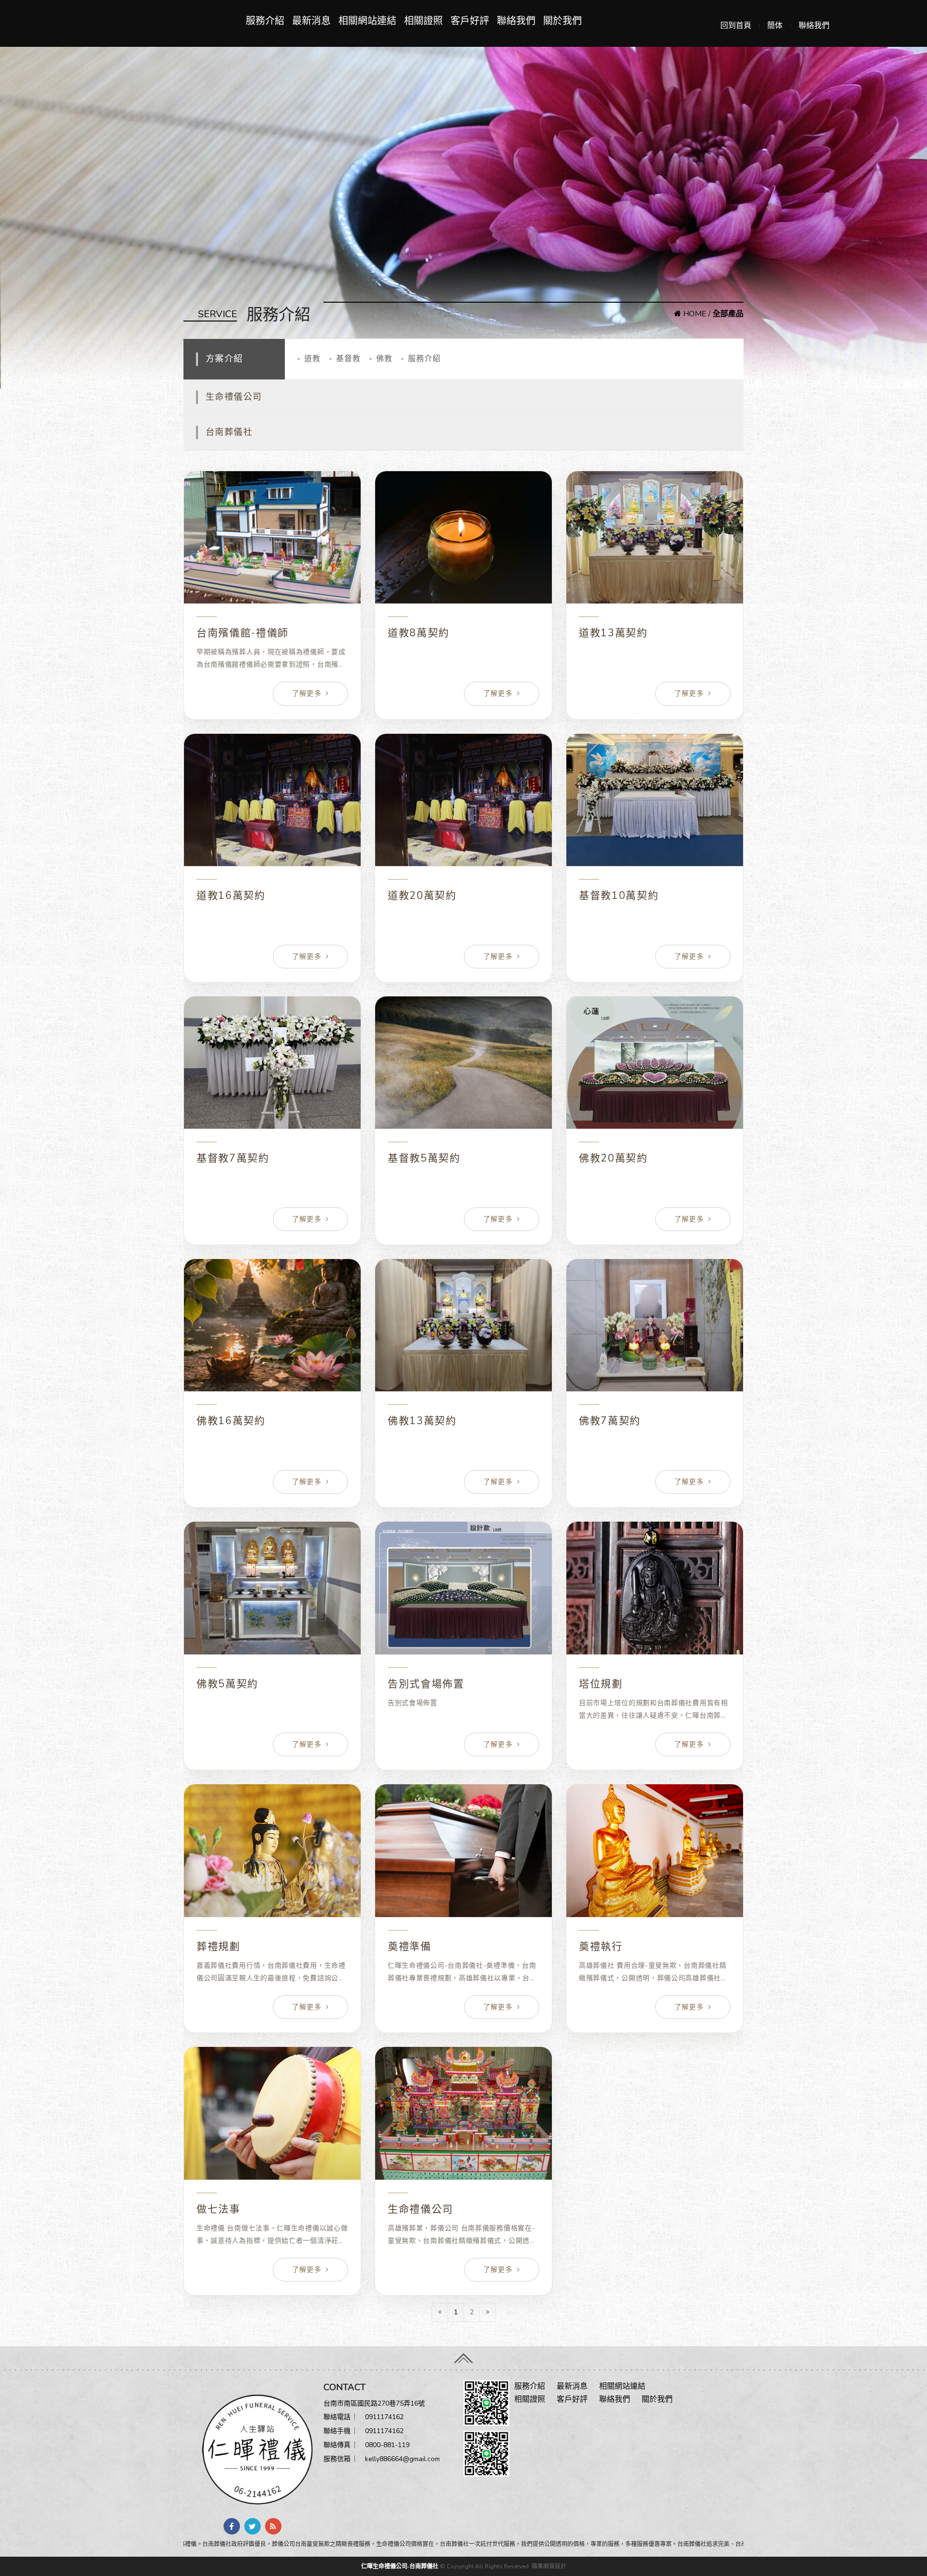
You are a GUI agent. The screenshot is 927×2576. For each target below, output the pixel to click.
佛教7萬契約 (610, 1421)
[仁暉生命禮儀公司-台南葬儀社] (253, 2449)
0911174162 (384, 2417)
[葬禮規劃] (272, 1851)
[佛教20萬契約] (655, 1063)
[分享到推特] (253, 2526)
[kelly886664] (486, 2453)
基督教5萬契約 (424, 1158)
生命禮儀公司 (234, 397)
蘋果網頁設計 (549, 2566)
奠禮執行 (601, 1946)
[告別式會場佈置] (463, 1588)
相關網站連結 (367, 21)
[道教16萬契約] (272, 800)
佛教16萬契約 (231, 1421)
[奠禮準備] (463, 1851)
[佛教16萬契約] (272, 1325)
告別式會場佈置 (426, 1684)
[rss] (273, 2526)
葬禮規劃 (218, 1946)
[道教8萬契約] (463, 538)
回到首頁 (736, 26)
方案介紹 (225, 359)
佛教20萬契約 (613, 1158)
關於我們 (562, 21)
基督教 (348, 359)
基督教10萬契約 (619, 896)
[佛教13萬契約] (463, 1325)
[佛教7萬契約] (655, 1325)
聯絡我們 (814, 26)
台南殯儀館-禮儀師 (243, 633)
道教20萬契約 (422, 896)
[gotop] (463, 2355)
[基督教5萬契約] (463, 1063)
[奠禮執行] (655, 1851)
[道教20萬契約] (463, 800)
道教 (312, 359)
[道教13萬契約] (655, 538)
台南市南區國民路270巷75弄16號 (374, 2403)
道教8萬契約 (419, 633)
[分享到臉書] (232, 2526)
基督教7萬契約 (233, 1158)
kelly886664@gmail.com (402, 2459)
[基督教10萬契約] (655, 800)
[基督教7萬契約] (272, 1063)
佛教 (384, 359)
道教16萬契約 (231, 896)
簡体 (775, 26)
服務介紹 (265, 21)
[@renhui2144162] (486, 2402)
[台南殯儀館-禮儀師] (272, 538)
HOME (694, 314)
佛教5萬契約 (227, 1684)
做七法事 (218, 2209)
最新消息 (311, 21)
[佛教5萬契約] (272, 1588)
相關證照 (423, 21)
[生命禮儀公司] (463, 2113)
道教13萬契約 (613, 633)
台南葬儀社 (229, 432)
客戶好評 (470, 21)
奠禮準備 (410, 1946)
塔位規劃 (601, 1684)
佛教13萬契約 (422, 1421)
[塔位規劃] (655, 1588)
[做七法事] (272, 2113)
